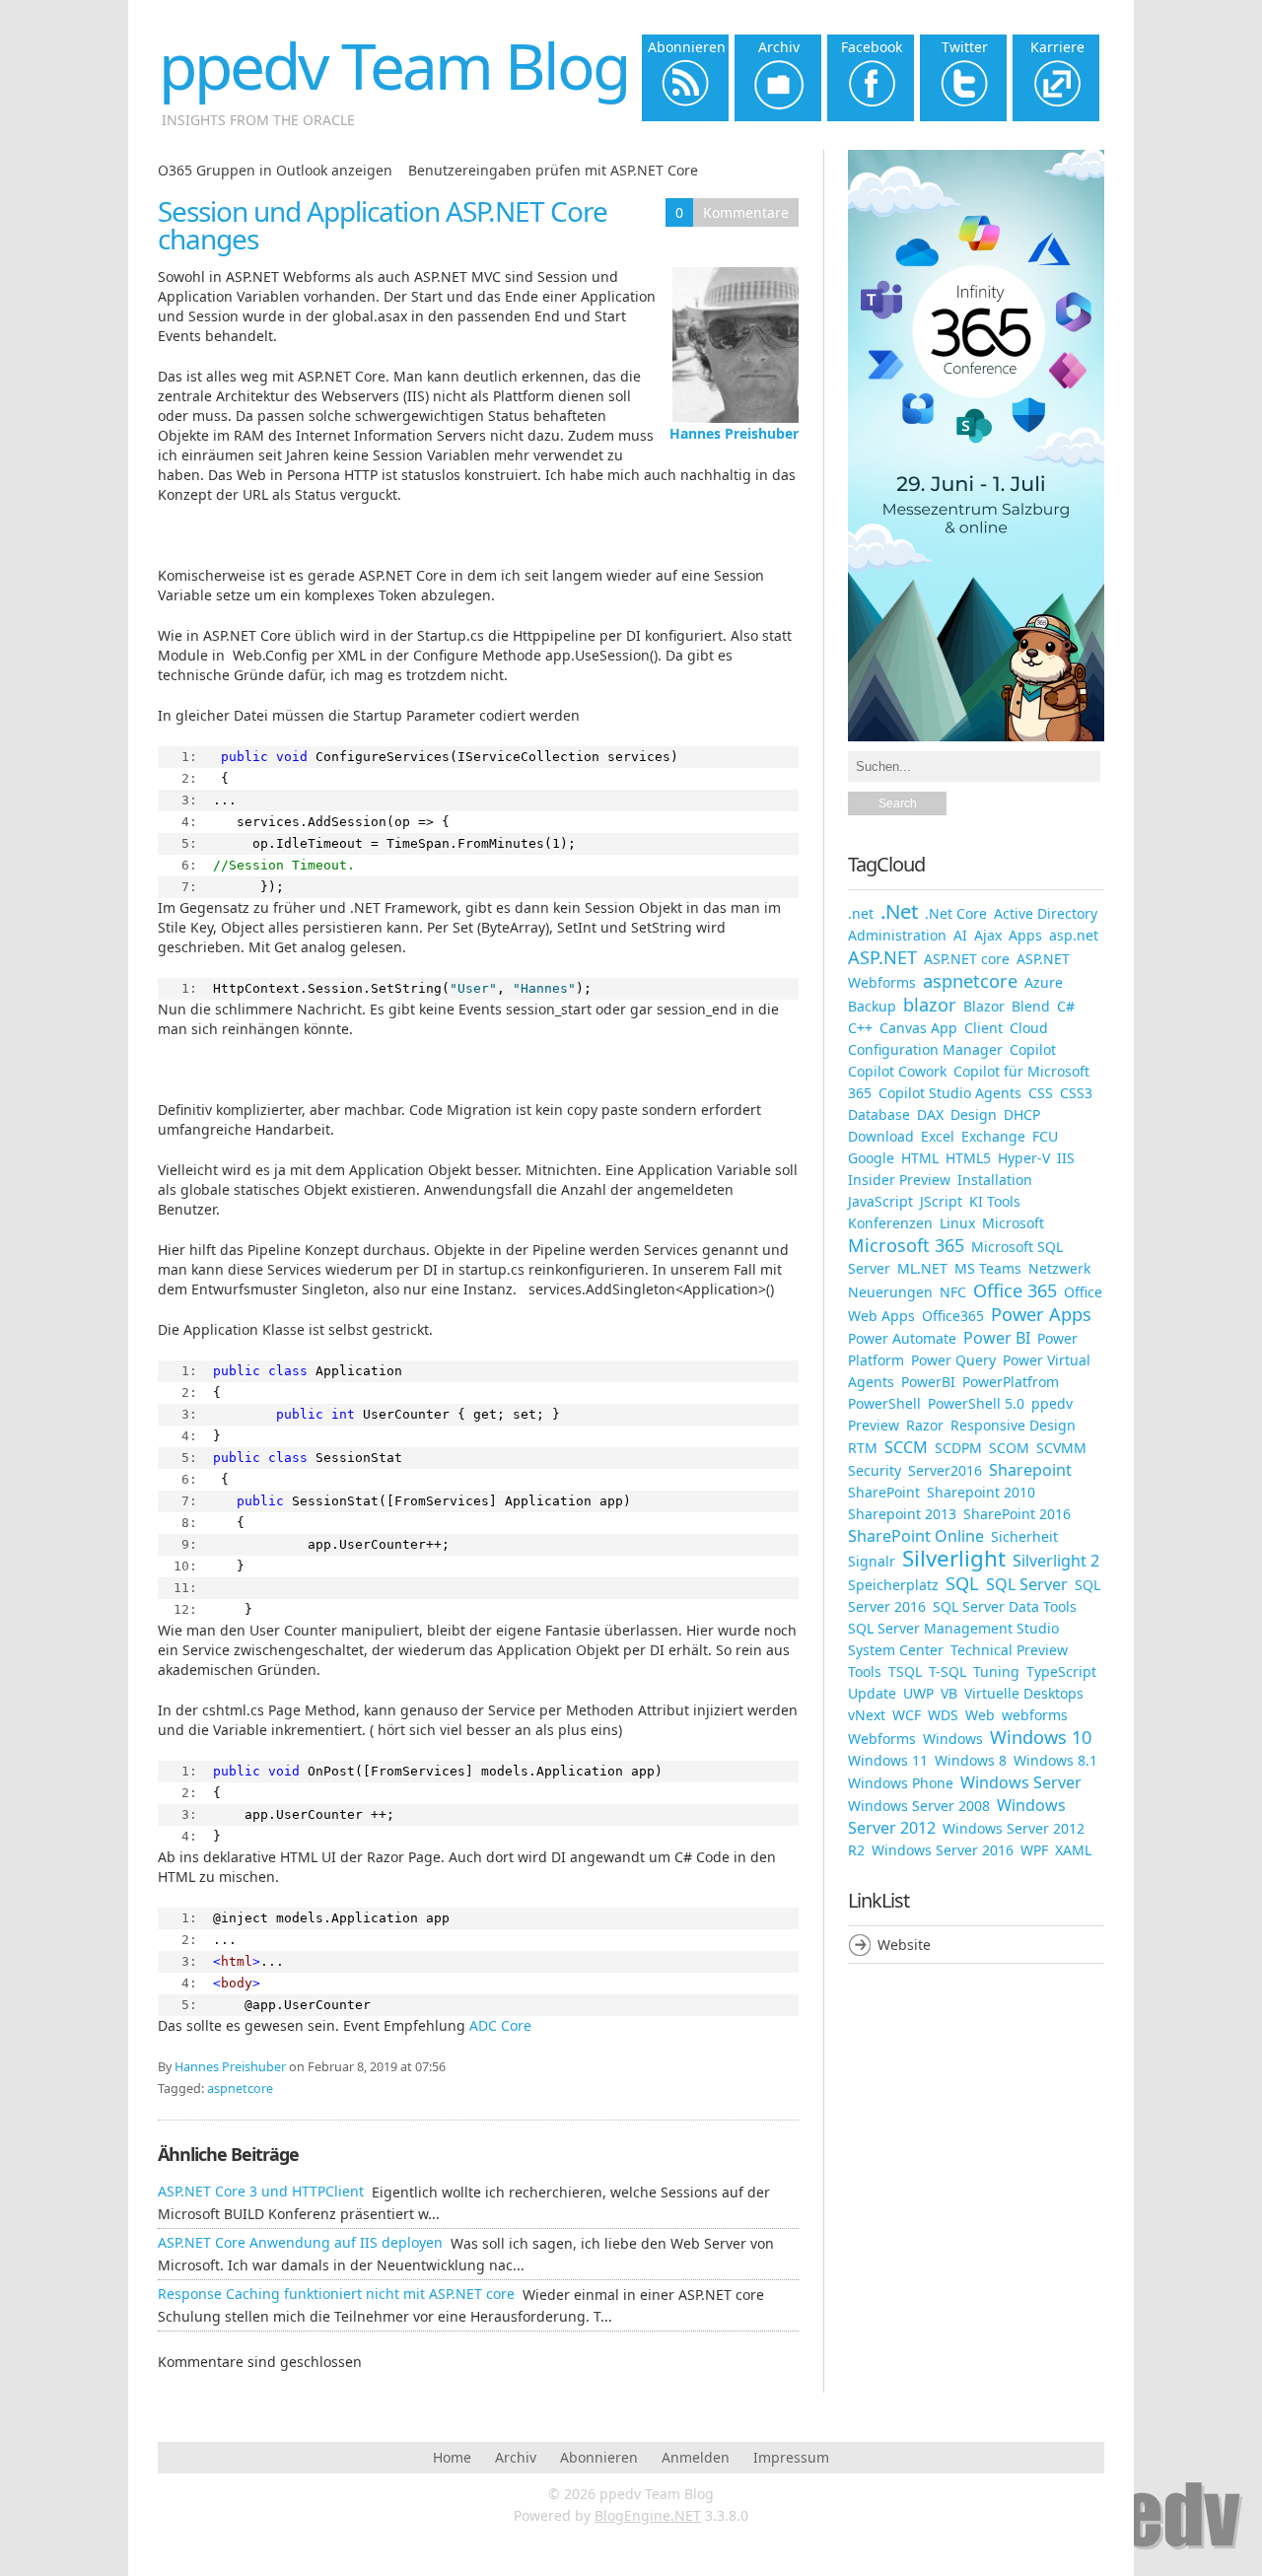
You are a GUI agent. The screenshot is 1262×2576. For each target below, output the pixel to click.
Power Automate (902, 1338)
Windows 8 (971, 1760)
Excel (938, 1136)
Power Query (953, 1360)
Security (875, 1470)
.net (861, 913)
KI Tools (995, 1201)
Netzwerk (1059, 1268)
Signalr (872, 1561)
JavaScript (880, 1201)
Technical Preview (1009, 1650)
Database (879, 1114)
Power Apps (1041, 1314)
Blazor (984, 1006)
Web (980, 1715)
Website (904, 1945)
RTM (863, 1448)
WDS (943, 1715)
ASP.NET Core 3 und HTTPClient (261, 2191)
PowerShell (884, 1403)
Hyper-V (1024, 1158)
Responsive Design (1013, 1425)
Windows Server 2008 (919, 1806)
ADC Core (500, 2025)
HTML (920, 1158)
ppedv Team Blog (393, 66)
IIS (1066, 1158)
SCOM (1009, 1448)
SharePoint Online (916, 1536)
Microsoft (1013, 1223)
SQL (962, 1583)
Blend (1031, 1006)
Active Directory (1046, 913)
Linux (957, 1223)
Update (872, 1693)
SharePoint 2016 (1017, 1514)
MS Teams (988, 1268)
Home (452, 2457)
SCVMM (1061, 1448)
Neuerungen (890, 1292)
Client (983, 1028)
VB (949, 1693)
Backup (872, 1006)
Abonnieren (599, 2457)
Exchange (993, 1136)
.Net (899, 911)
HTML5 (968, 1158)
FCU (1045, 1136)
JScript (941, 1201)
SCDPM (958, 1448)
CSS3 (1076, 1093)
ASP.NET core (967, 959)
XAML (1073, 1850)
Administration (897, 935)
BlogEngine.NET (648, 2515)
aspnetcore (240, 2089)
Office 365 (1015, 1290)
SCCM (906, 1447)
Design (974, 1114)
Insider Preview (899, 1180)
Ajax (988, 935)
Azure (1044, 982)
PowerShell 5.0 (976, 1403)
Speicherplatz (893, 1585)
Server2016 (945, 1470)
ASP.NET (882, 957)
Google (871, 1158)
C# (1066, 1006)
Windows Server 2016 (943, 1850)
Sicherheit (1024, 1536)
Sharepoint (1030, 1470)
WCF (907, 1715)
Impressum (791, 2457)
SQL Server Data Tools (1005, 1606)
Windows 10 (1041, 1737)
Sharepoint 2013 (902, 1514)
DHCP (1022, 1114)
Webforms (882, 1739)
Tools (865, 1671)
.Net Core (956, 913)
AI (960, 935)
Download (881, 1136)
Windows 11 (888, 1760)
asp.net (1074, 935)
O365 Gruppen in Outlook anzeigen (275, 170)
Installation (995, 1180)
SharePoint (884, 1492)
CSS (1041, 1093)
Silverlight (954, 1558)
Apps (1025, 935)
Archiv (516, 2457)
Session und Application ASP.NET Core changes (383, 225)
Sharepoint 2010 (981, 1492)
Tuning (996, 1671)
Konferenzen (890, 1223)
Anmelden (696, 2457)
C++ (860, 1028)
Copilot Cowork (897, 1071)
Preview (874, 1425)
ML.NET (922, 1268)
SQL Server (1027, 1584)
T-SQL (947, 1671)
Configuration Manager (925, 1049)
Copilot (1033, 1049)
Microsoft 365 (906, 1245)
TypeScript (1061, 1671)
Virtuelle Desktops (1024, 1693)
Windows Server (1021, 1782)
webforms (1035, 1715)
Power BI (997, 1338)
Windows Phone (901, 1783)
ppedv (1052, 1403)
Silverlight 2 (1056, 1561)
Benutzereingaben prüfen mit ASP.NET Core (553, 170)
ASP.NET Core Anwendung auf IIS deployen (300, 2242)
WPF (1034, 1850)
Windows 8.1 (1055, 1760)
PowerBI (928, 1382)
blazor (930, 1005)
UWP (918, 1693)
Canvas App (918, 1028)
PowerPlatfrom (1011, 1382)
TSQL (905, 1671)
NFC (953, 1292)
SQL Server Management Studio (953, 1628)
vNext (867, 1715)
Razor (925, 1425)
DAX (930, 1114)
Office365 (953, 1316)
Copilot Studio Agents (950, 1093)
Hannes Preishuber (734, 433)
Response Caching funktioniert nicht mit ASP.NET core (336, 2294)
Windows (953, 1739)
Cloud (1029, 1028)
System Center (896, 1650)
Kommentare (746, 212)
